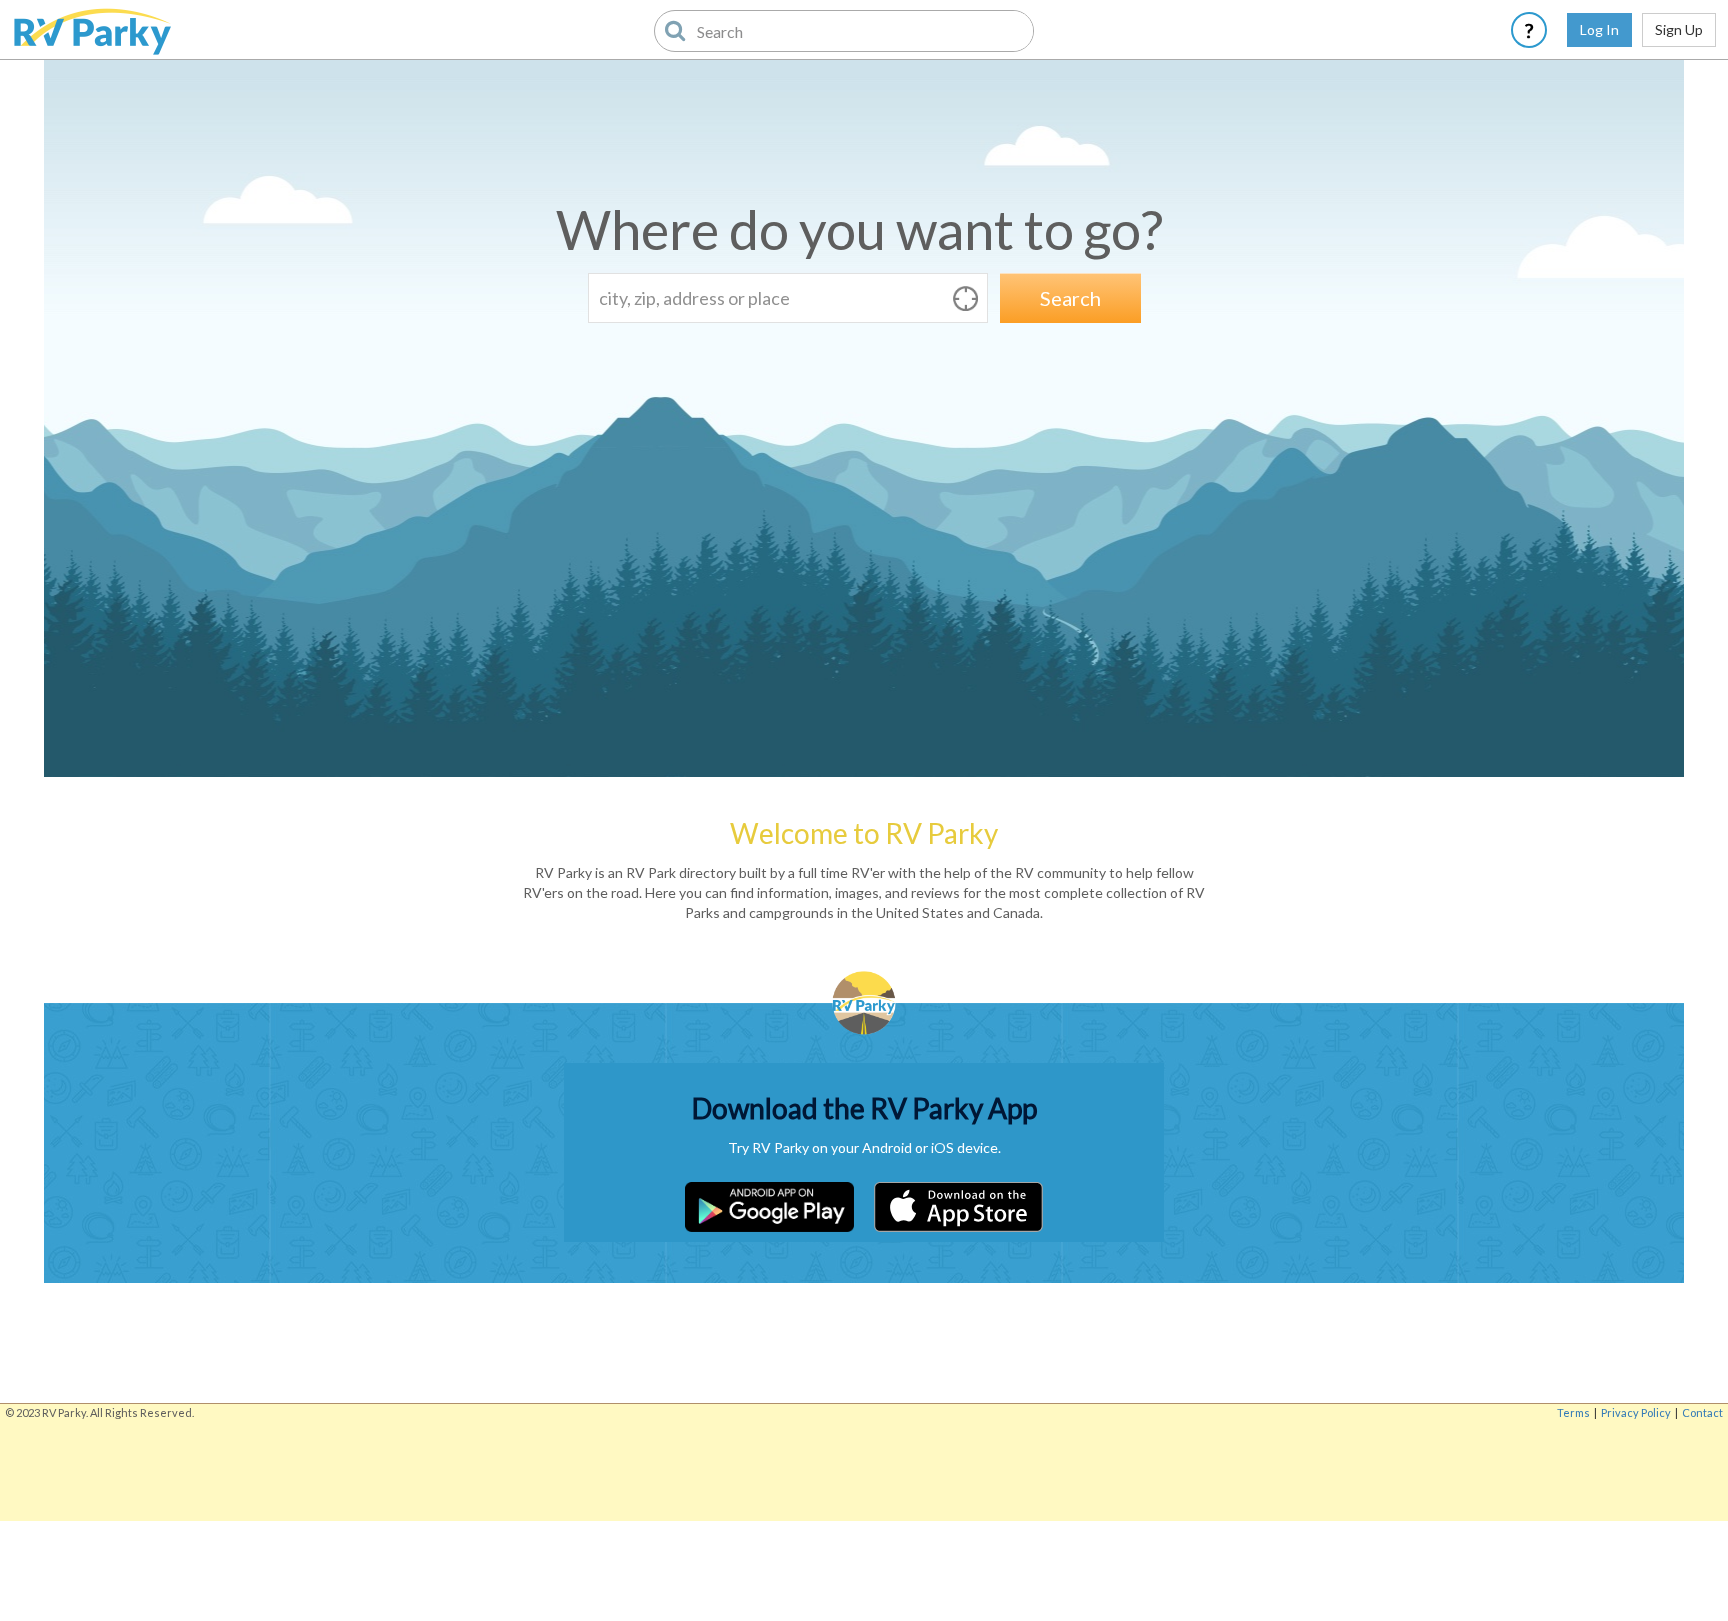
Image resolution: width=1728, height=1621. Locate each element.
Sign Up (1679, 29)
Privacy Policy (1636, 1412)
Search (1070, 298)
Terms (1573, 1412)
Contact (1702, 1412)
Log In (1599, 29)
